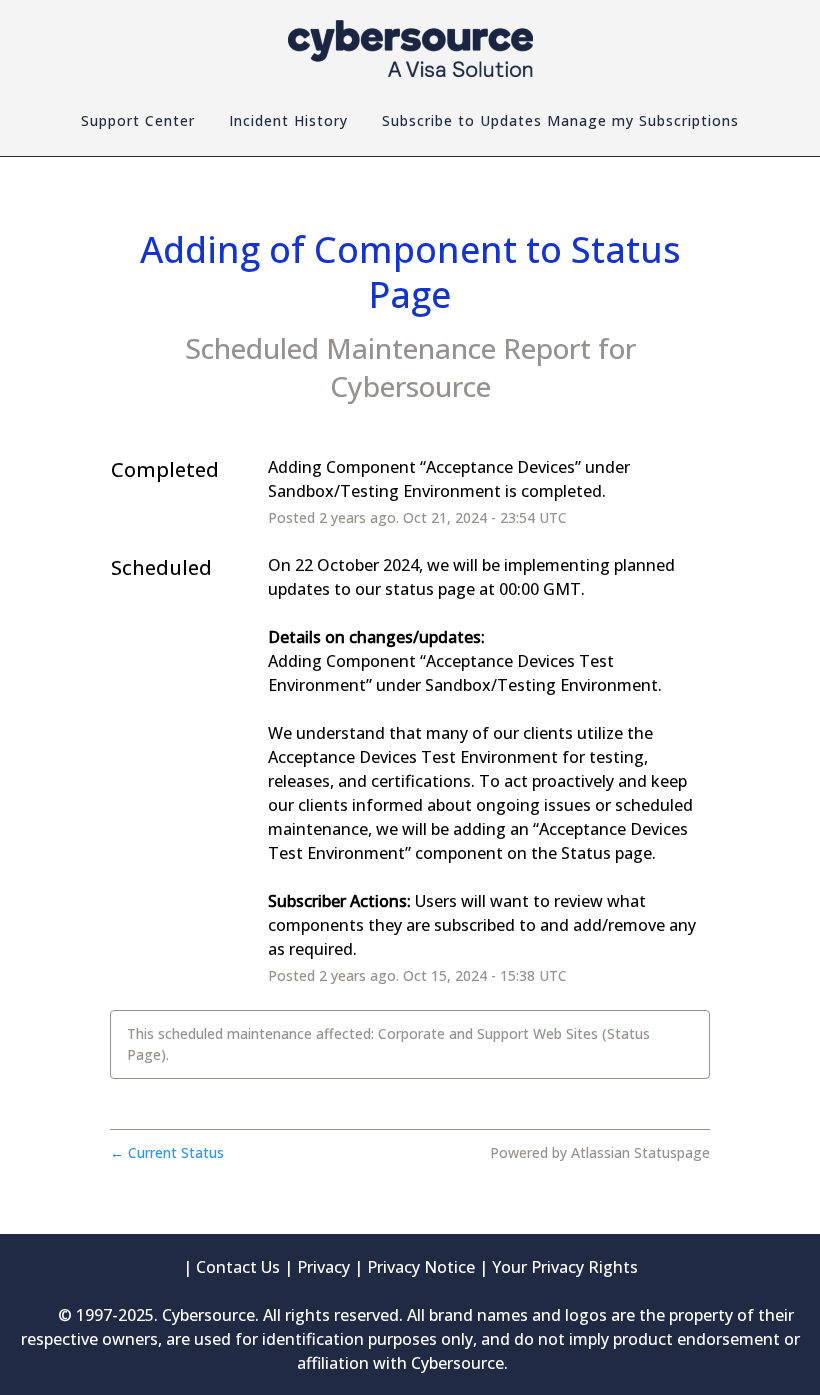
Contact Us (238, 1267)
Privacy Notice (421, 1267)
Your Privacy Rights (565, 1267)
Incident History (288, 120)
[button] (560, 121)
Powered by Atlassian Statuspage (600, 1152)
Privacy (323, 1267)
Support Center (138, 120)
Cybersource (410, 386)
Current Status (167, 1152)
